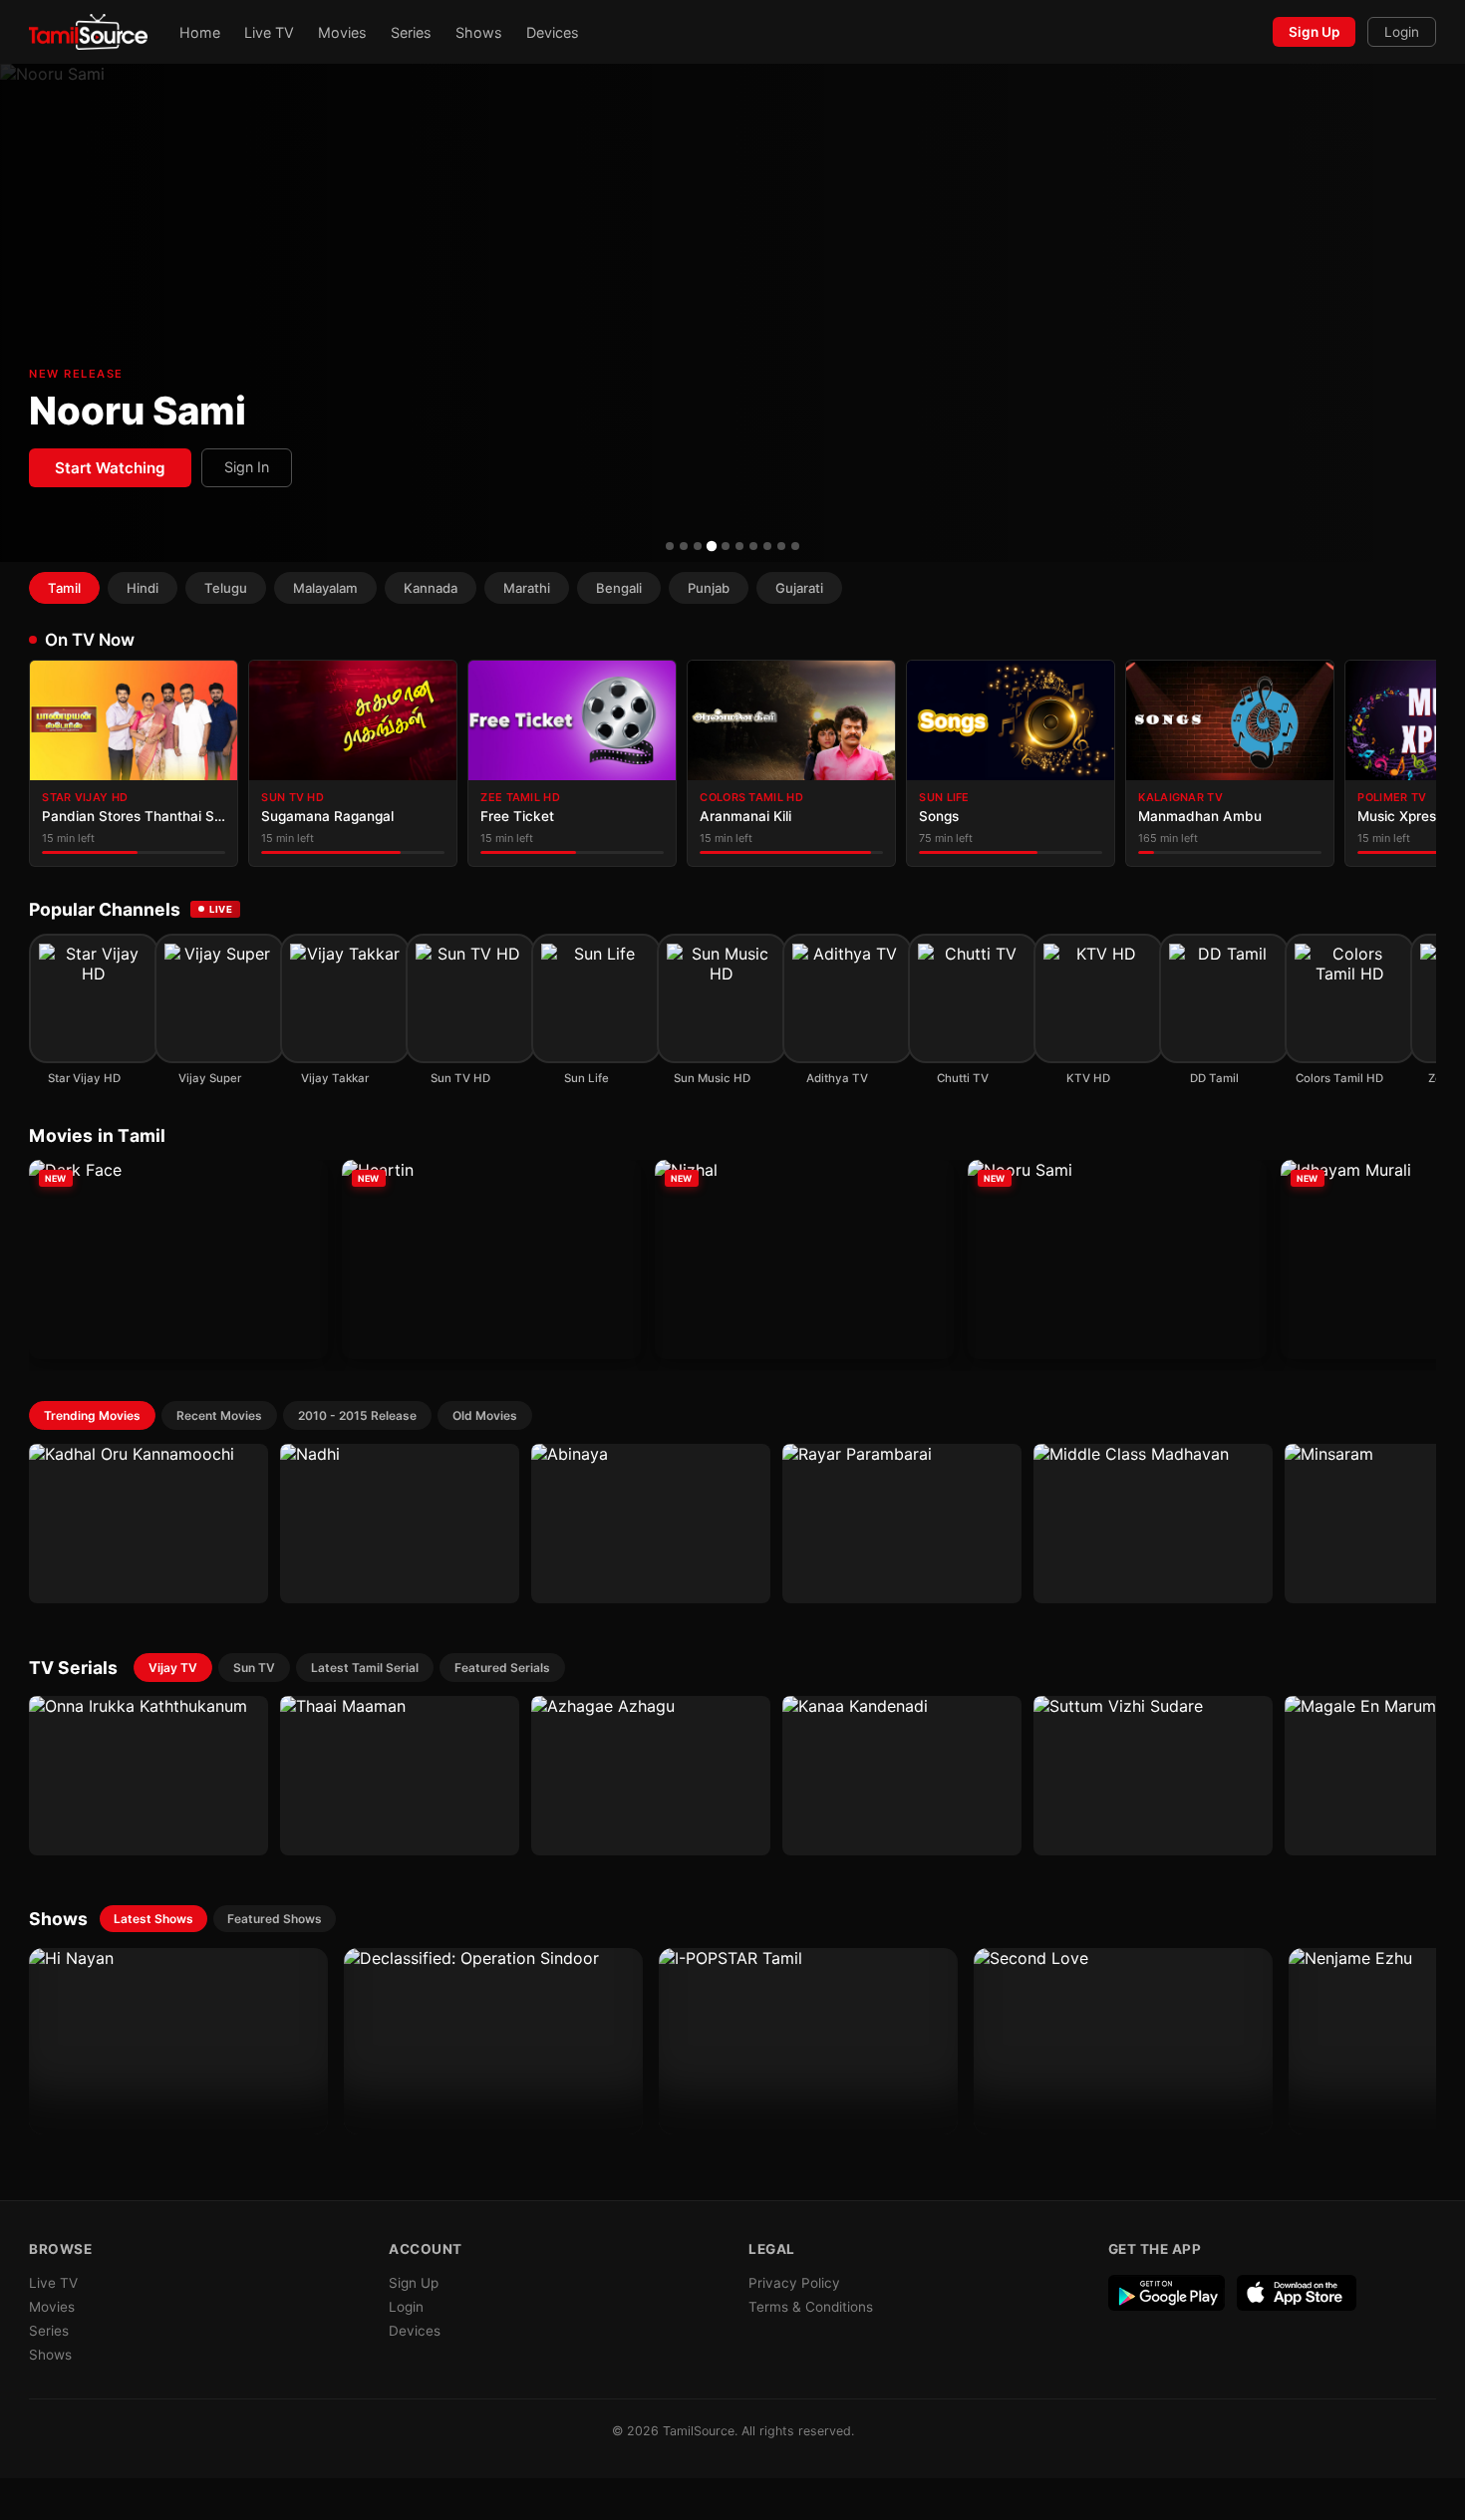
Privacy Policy (794, 2283)
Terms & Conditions (811, 2307)
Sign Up (1314, 32)
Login (1402, 32)
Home (200, 32)
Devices (553, 32)
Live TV (269, 32)
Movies (342, 32)
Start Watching (110, 468)
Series (411, 32)
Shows (479, 32)
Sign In (247, 467)
